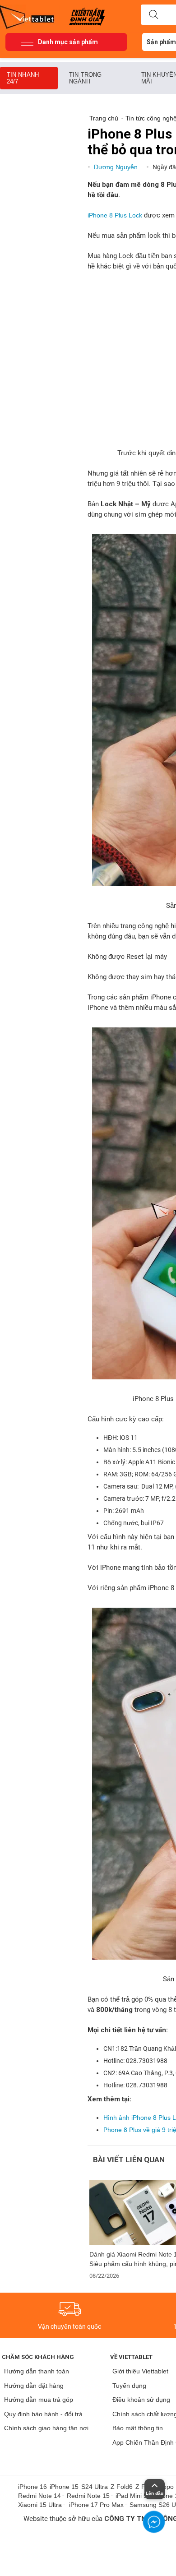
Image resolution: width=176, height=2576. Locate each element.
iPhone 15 (64, 2487)
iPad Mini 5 (131, 2496)
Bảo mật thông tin (138, 2428)
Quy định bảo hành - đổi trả (43, 2414)
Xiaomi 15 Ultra (40, 2505)
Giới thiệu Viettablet (140, 2371)
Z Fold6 (122, 2487)
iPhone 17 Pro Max (96, 2505)
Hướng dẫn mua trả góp (39, 2400)
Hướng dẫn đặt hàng (34, 2386)
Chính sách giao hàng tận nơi (46, 2428)
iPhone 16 (32, 2487)
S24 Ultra (95, 2487)
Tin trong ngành (85, 78)
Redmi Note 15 (88, 2496)
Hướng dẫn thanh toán (37, 2371)
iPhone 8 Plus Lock (115, 215)
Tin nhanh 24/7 (23, 78)
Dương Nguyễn (117, 167)
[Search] (153, 15)
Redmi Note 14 (39, 2496)
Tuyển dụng (129, 2386)
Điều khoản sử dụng (141, 2400)
